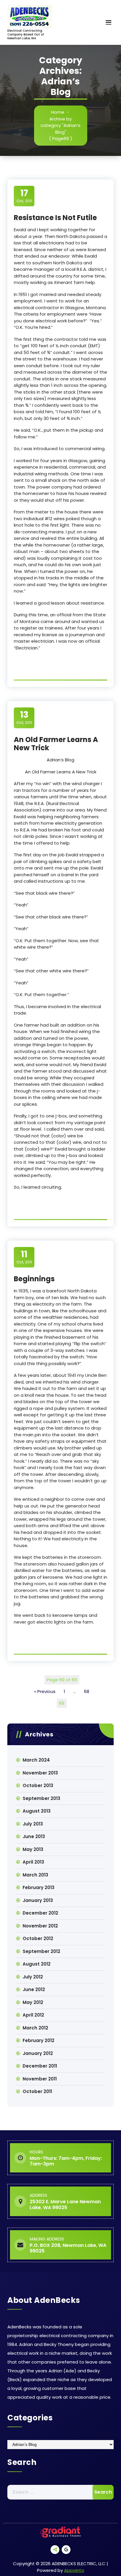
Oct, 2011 (24, 196)
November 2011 (40, 2079)
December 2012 (40, 1913)
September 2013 (41, 1798)
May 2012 (33, 2002)
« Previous (45, 1691)
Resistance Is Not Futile (55, 218)
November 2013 (40, 1773)
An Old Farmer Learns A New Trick (56, 744)
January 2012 (38, 2053)
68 (87, 1691)
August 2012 (37, 1964)
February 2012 (38, 2040)
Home (58, 112)
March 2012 (35, 2028)
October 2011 (37, 2091)
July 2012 (33, 1977)
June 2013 (34, 1836)
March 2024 (36, 1760)
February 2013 (38, 1887)
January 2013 (38, 1900)
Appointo (74, 2570)
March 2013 (35, 1875)
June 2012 (34, 1989)
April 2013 (33, 1862)
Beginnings (34, 1279)
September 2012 (41, 1951)
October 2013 (38, 1785)
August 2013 (37, 1811)
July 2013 (33, 1824)
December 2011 (40, 2066)
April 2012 (33, 2015)
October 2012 (38, 1938)
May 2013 (33, 1849)
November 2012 (40, 1926)
